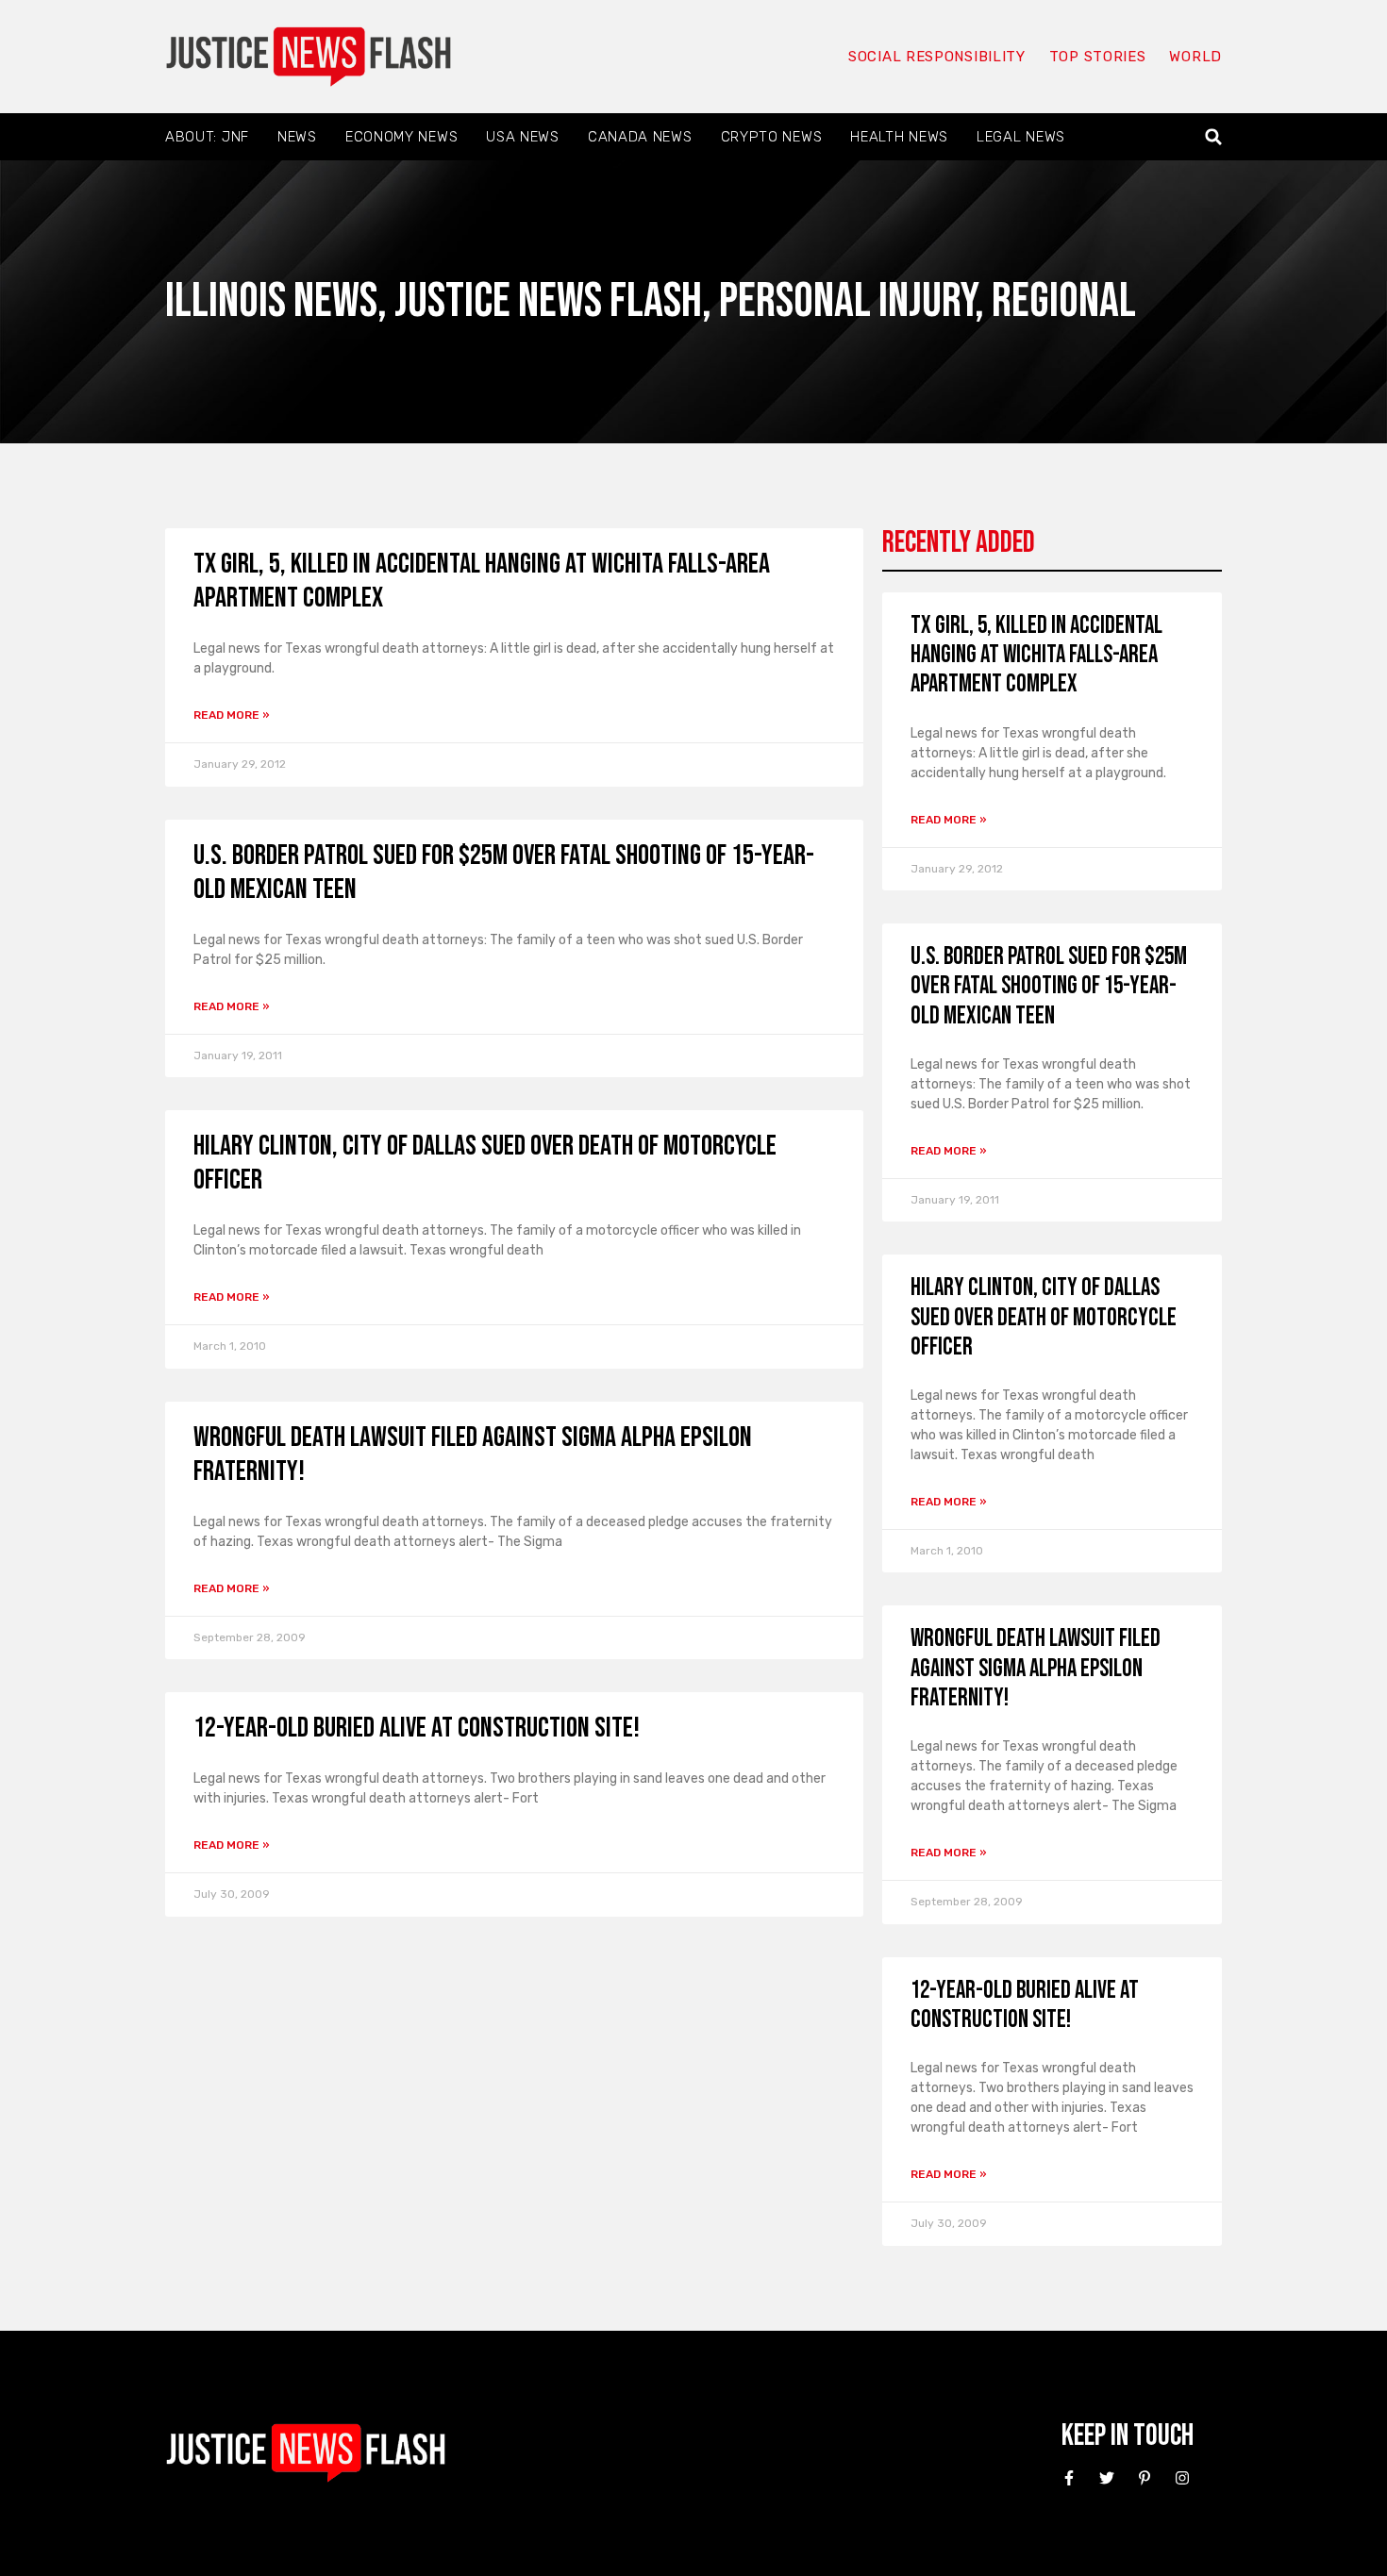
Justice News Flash (548, 301)
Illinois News (271, 301)
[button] (1214, 137)
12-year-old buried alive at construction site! (417, 1728)
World (1195, 57)
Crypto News (772, 137)
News (297, 137)
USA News (523, 137)
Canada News (640, 137)
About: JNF (207, 137)
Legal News (1021, 137)
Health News (899, 137)
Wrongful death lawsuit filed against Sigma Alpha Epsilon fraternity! (1036, 1668)
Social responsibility (937, 57)
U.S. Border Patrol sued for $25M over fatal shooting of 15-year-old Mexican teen (1049, 986)
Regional (1064, 301)
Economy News (401, 137)
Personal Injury (847, 301)
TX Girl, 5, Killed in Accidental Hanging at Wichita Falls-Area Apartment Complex (1036, 655)
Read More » (232, 715)
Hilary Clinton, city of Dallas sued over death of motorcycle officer (1044, 1317)
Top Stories (1098, 57)
